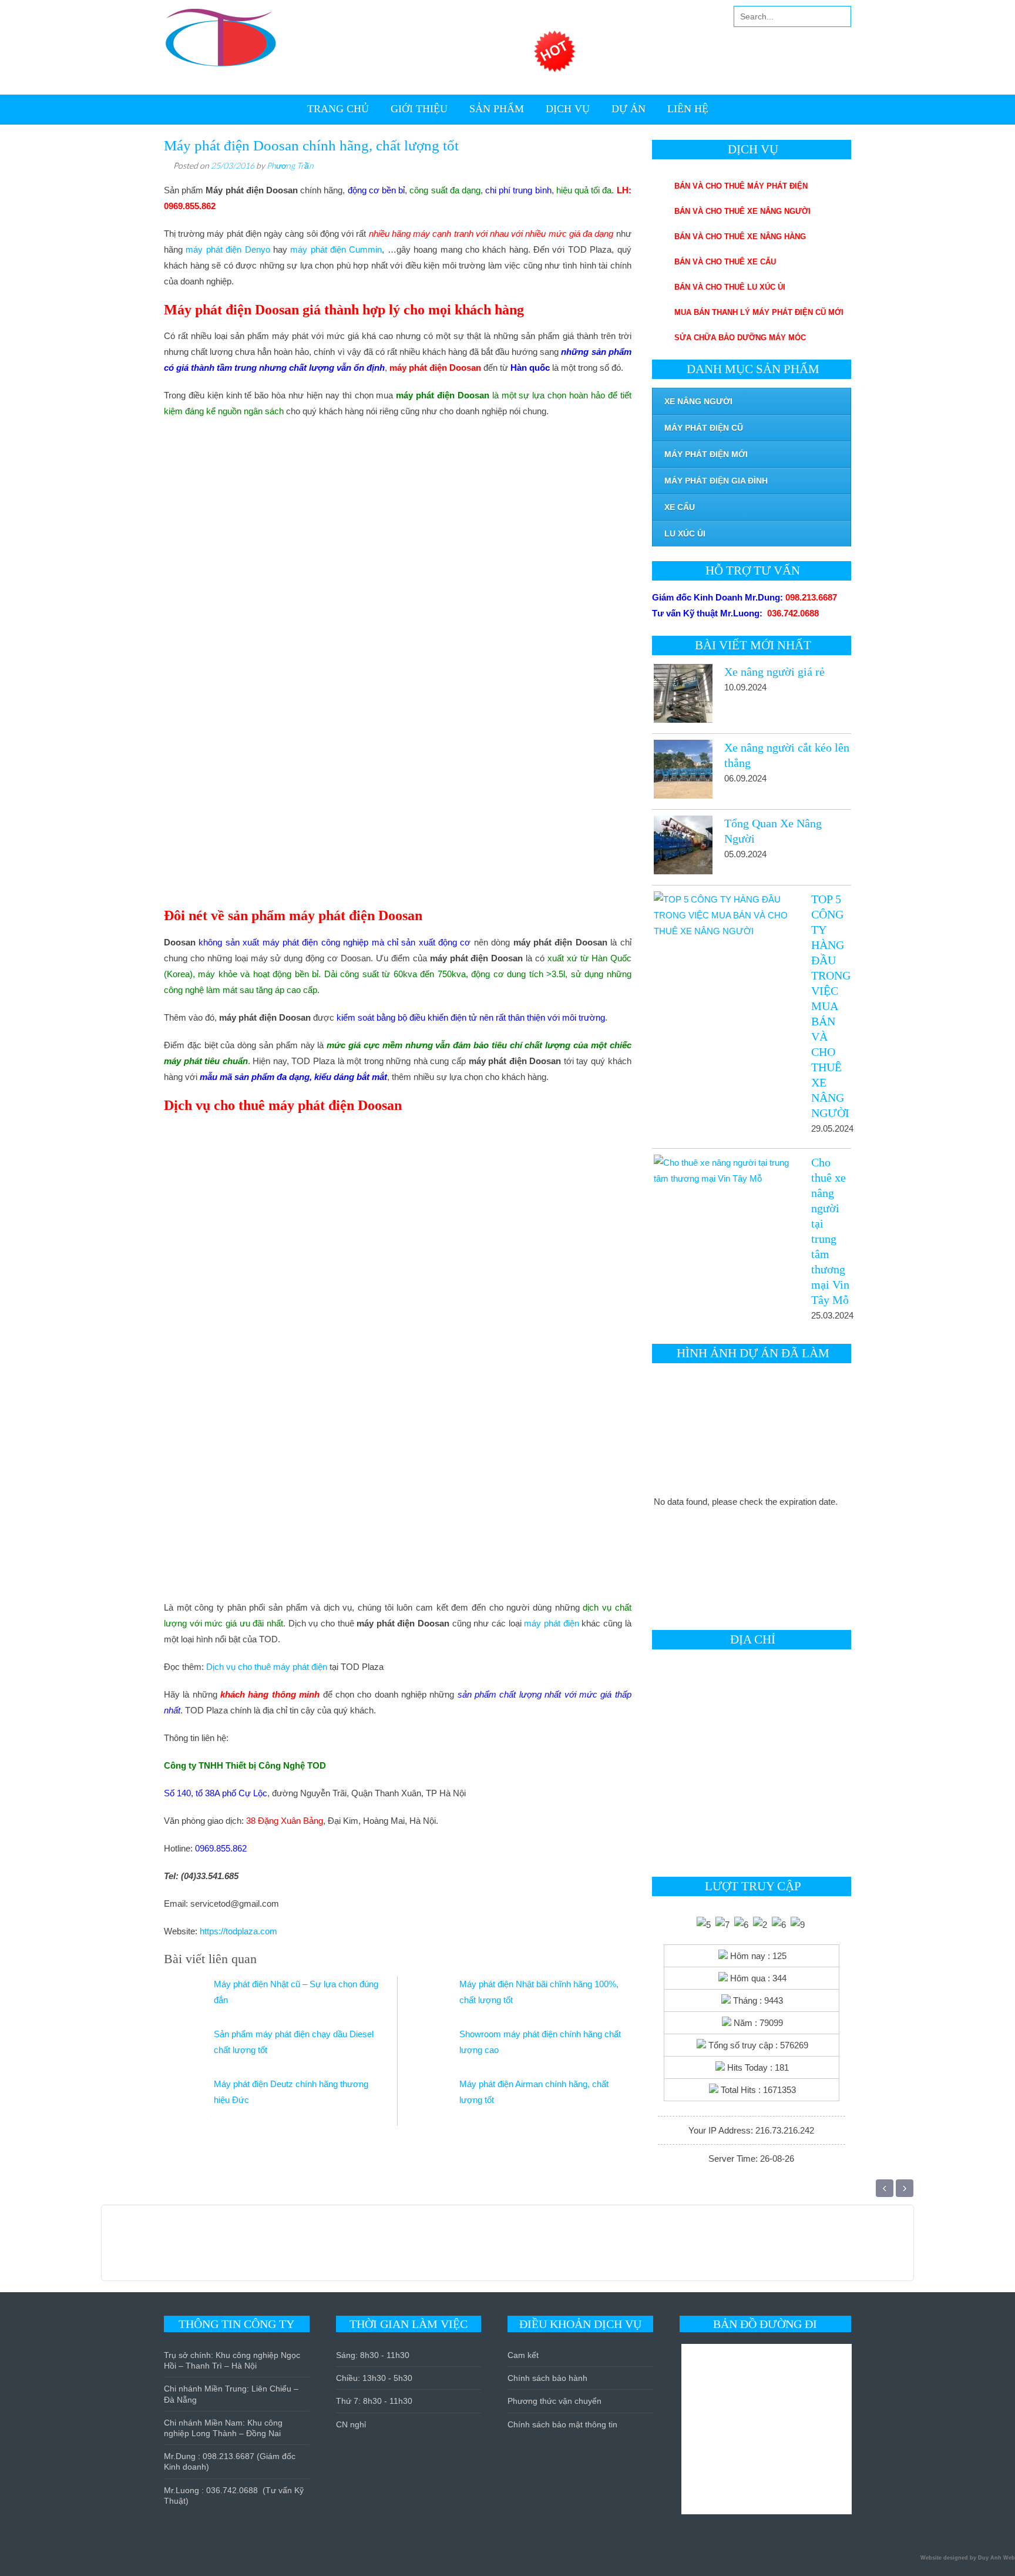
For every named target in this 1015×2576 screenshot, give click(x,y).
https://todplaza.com (238, 1931)
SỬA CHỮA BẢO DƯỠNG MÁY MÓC (740, 338)
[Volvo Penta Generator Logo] (303, 2249)
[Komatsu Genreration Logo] (209, 2249)
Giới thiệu (419, 109)
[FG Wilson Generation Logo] (195, 2249)
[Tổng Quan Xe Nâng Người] (682, 847)
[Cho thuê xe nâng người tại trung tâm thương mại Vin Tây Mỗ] (726, 1170)
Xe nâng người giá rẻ (774, 672)
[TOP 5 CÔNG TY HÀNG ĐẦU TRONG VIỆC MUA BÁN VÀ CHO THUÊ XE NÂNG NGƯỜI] (726, 915)
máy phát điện (551, 1623)
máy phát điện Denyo (228, 249)
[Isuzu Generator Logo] (290, 2249)
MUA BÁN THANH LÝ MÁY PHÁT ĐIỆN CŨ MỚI (759, 312)
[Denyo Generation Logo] (236, 2249)
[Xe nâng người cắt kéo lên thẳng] (682, 772)
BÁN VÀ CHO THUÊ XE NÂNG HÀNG (740, 237)
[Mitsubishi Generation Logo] (182, 2249)
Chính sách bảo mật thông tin (562, 2424)
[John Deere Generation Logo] (263, 2249)
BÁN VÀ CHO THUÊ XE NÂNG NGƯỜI (742, 211)
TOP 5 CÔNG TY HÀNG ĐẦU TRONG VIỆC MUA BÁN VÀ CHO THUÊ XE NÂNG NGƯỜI (831, 1006)
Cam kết (523, 2355)
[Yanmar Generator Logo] (317, 2249)
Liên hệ (688, 109)
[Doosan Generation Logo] (249, 2249)
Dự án (629, 109)
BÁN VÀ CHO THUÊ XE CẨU (725, 262)
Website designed (944, 2558)
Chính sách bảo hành (547, 2378)
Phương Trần (290, 165)
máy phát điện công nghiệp (316, 942)
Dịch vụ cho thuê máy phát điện (267, 1667)
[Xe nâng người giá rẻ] (682, 696)
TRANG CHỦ (338, 109)
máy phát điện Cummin (336, 249)
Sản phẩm (497, 109)
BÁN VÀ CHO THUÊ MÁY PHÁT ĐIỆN (741, 186)
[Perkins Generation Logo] (222, 2249)
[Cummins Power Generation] (276, 2249)
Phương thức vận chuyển (554, 2401)
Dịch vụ (568, 109)
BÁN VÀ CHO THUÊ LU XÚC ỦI (730, 287)
